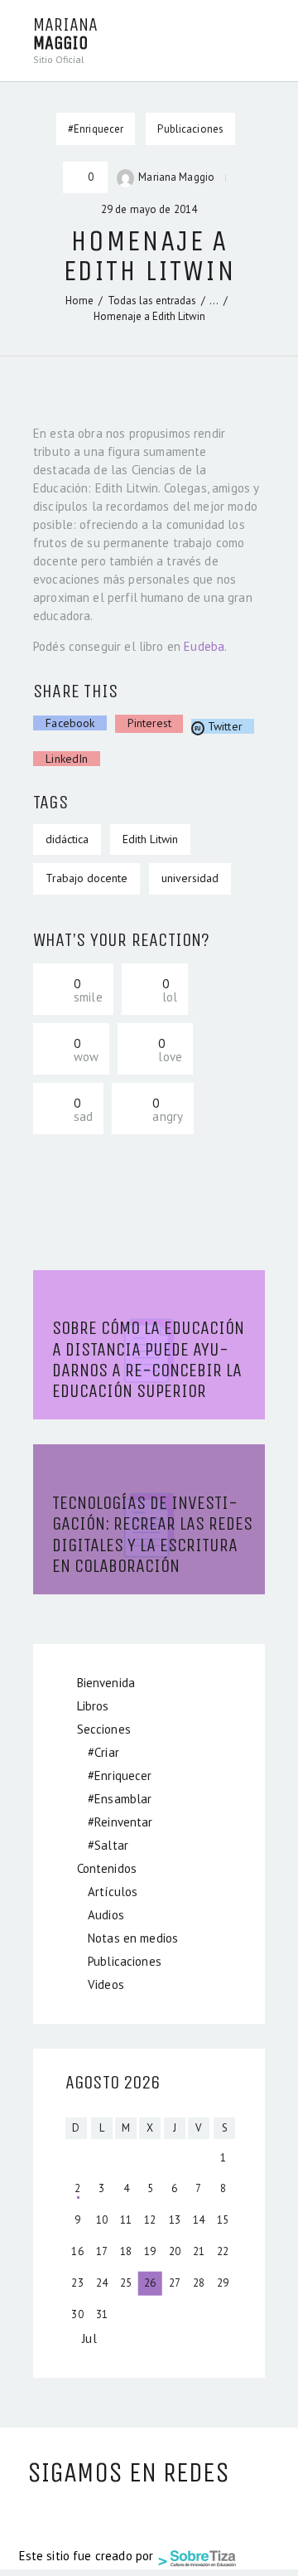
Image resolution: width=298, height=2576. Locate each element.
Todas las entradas (152, 301)
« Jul (85, 2338)
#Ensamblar (120, 1799)
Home (79, 301)
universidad (190, 878)
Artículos (113, 1892)
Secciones (104, 1729)
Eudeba (204, 646)
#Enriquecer (120, 1776)
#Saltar (108, 1845)
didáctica (67, 839)
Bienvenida (106, 1683)
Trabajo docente (87, 878)
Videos (106, 1984)
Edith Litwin (150, 839)
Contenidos (107, 1868)
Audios (106, 1915)
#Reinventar (120, 1822)
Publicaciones (190, 129)
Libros (93, 1706)
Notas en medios (133, 1938)
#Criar (103, 1752)
